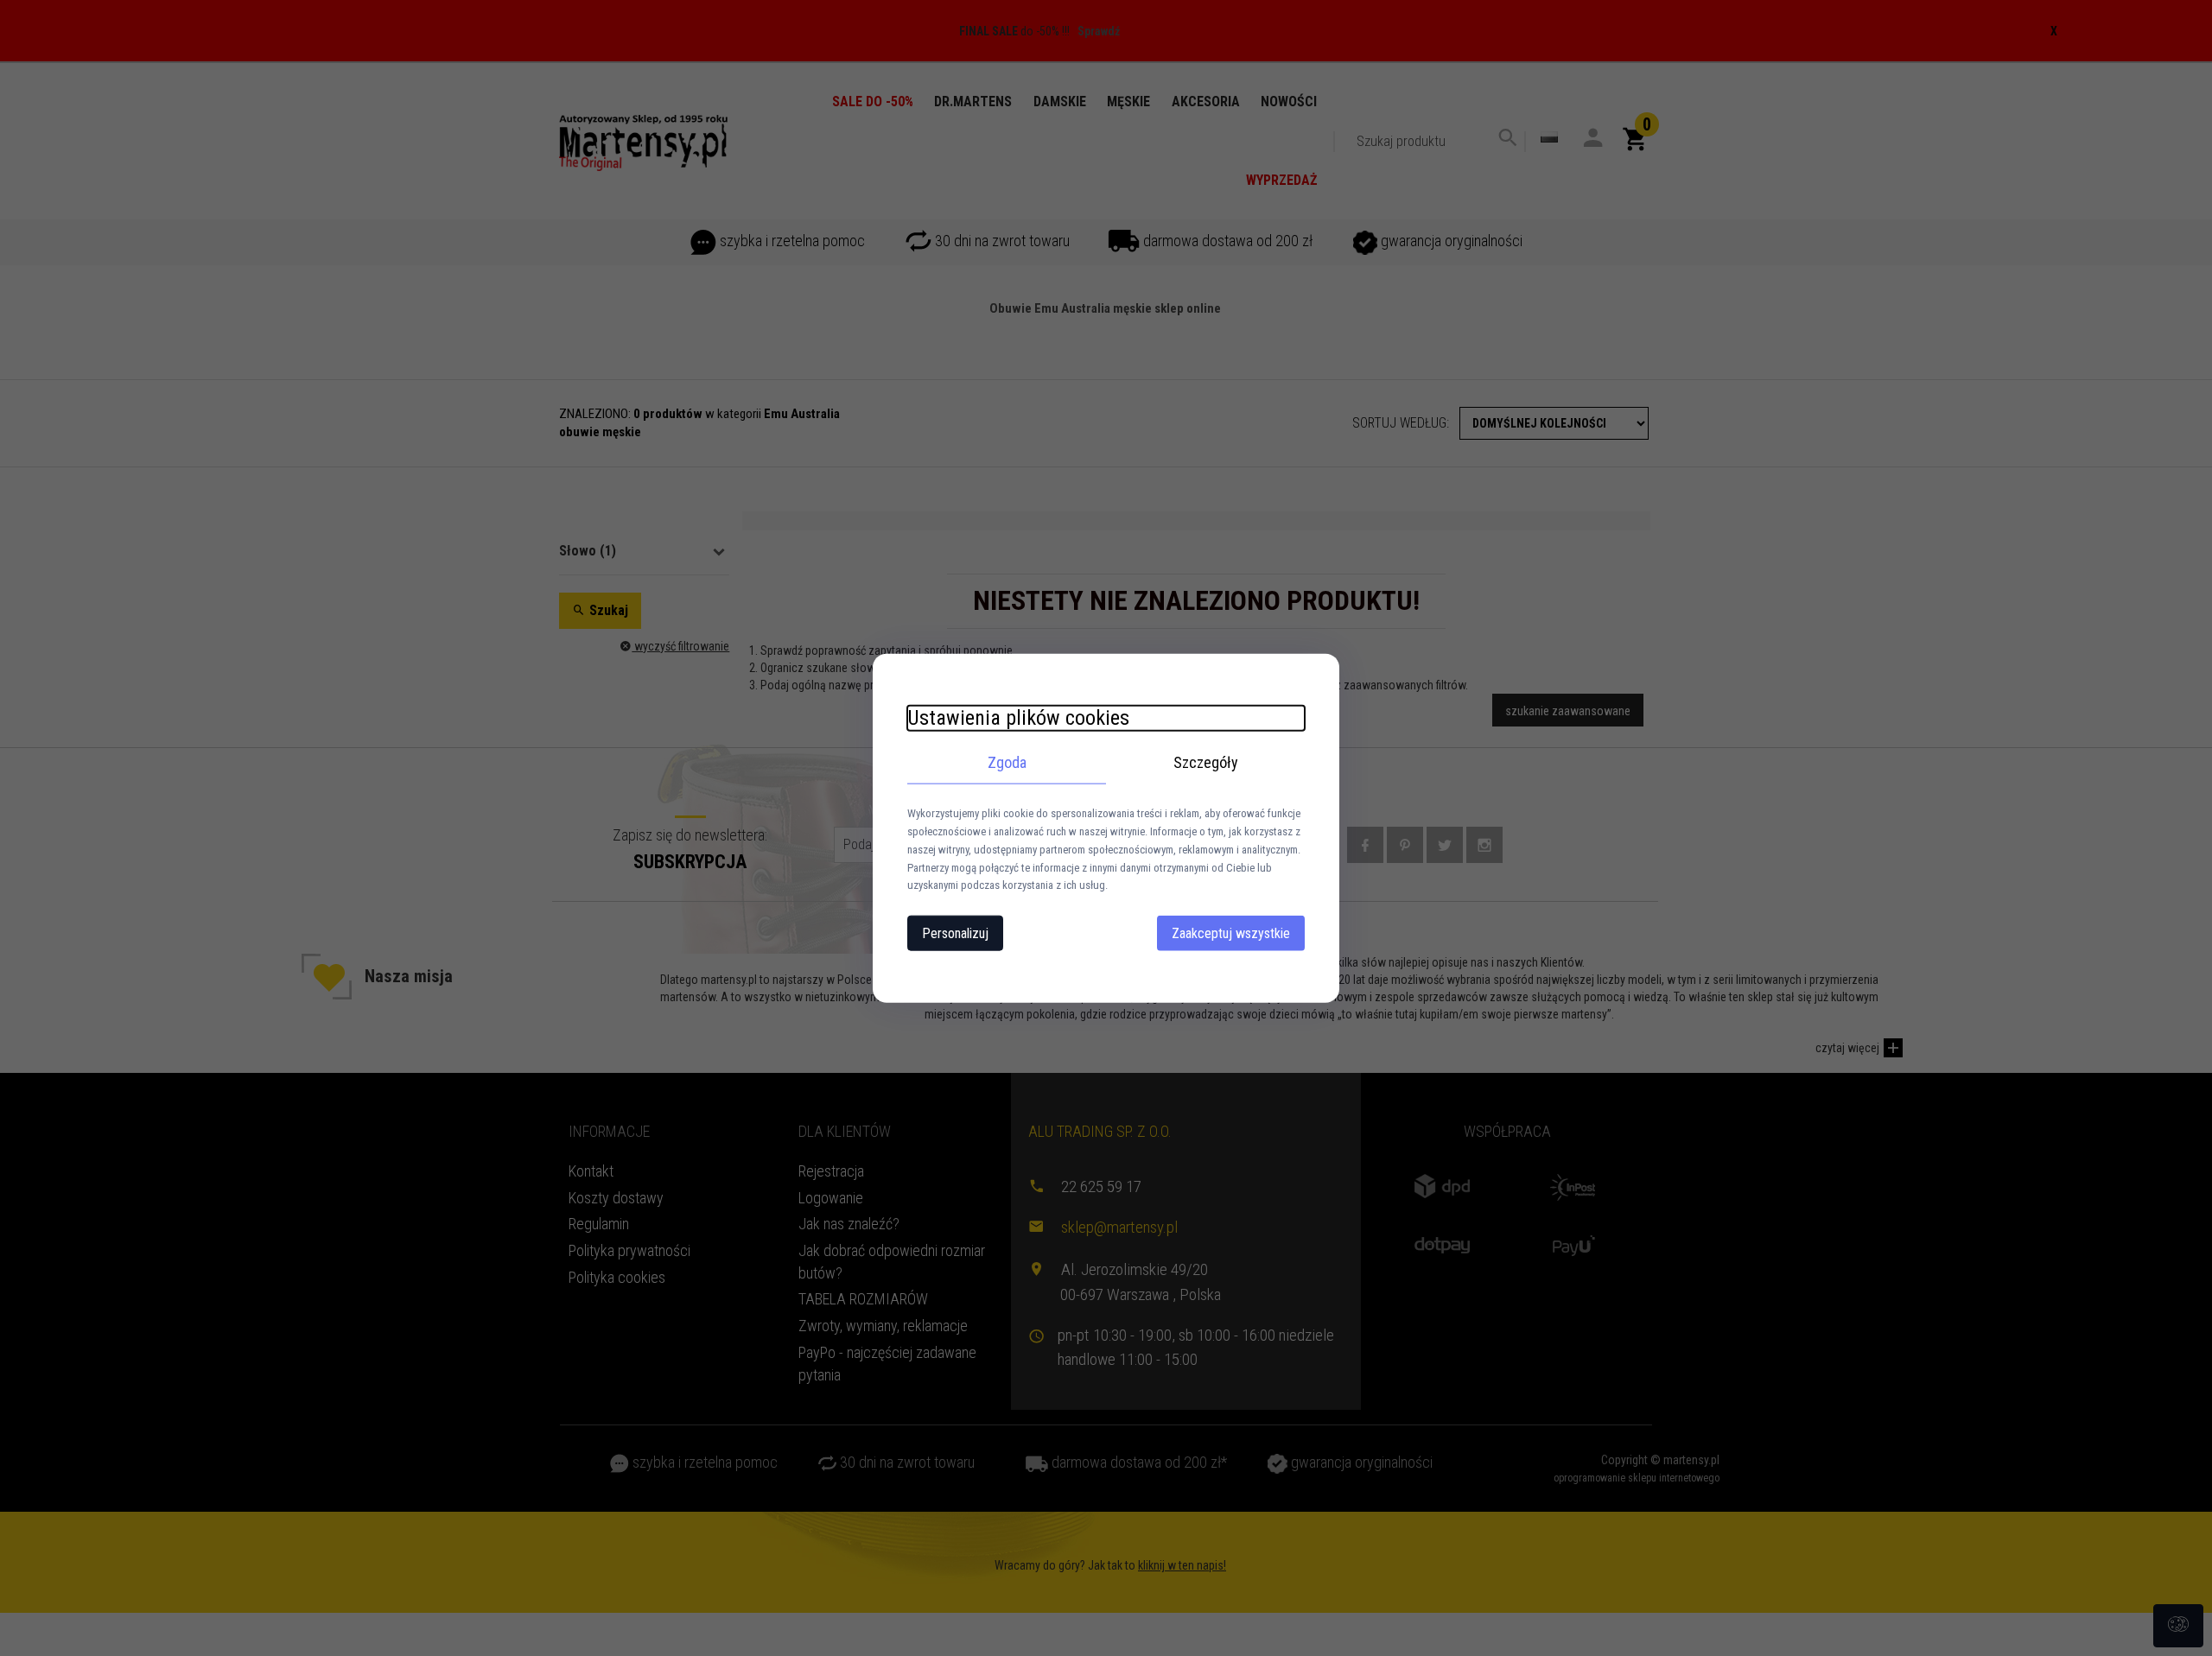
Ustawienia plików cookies (1018, 717)
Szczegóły (1206, 761)
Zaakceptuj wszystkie (1231, 933)
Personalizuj (955, 933)
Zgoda (1007, 761)
